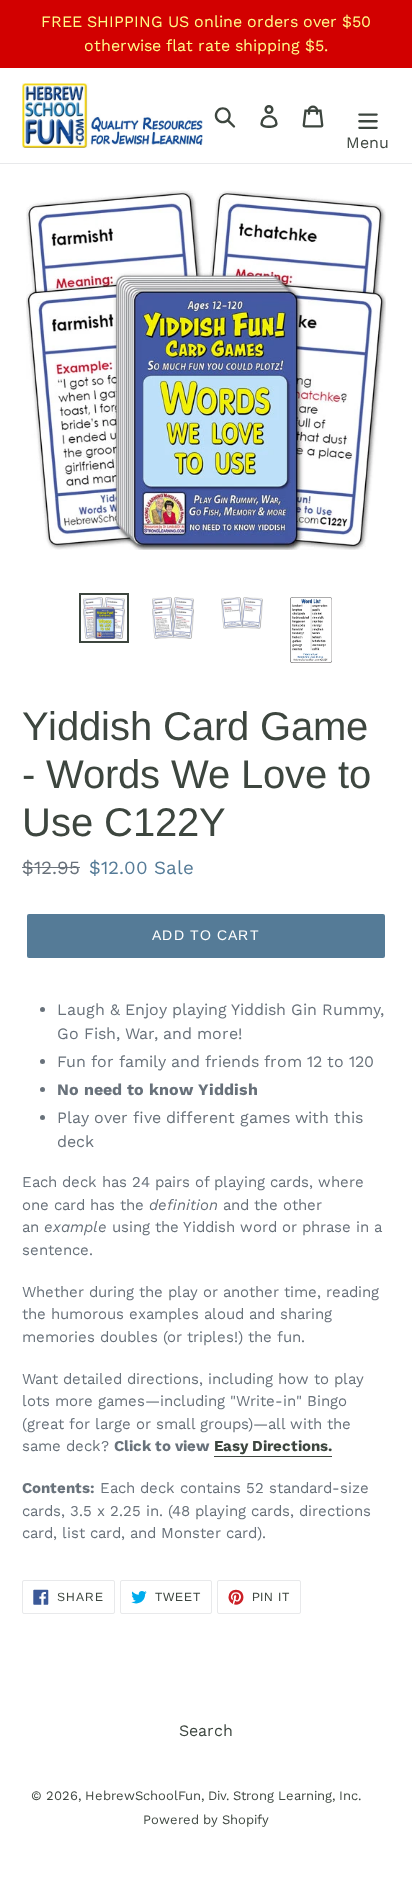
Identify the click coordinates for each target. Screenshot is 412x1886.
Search (206, 1730)
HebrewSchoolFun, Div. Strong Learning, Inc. (223, 1795)
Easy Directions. (273, 1446)
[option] (104, 618)
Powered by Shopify (206, 1819)
